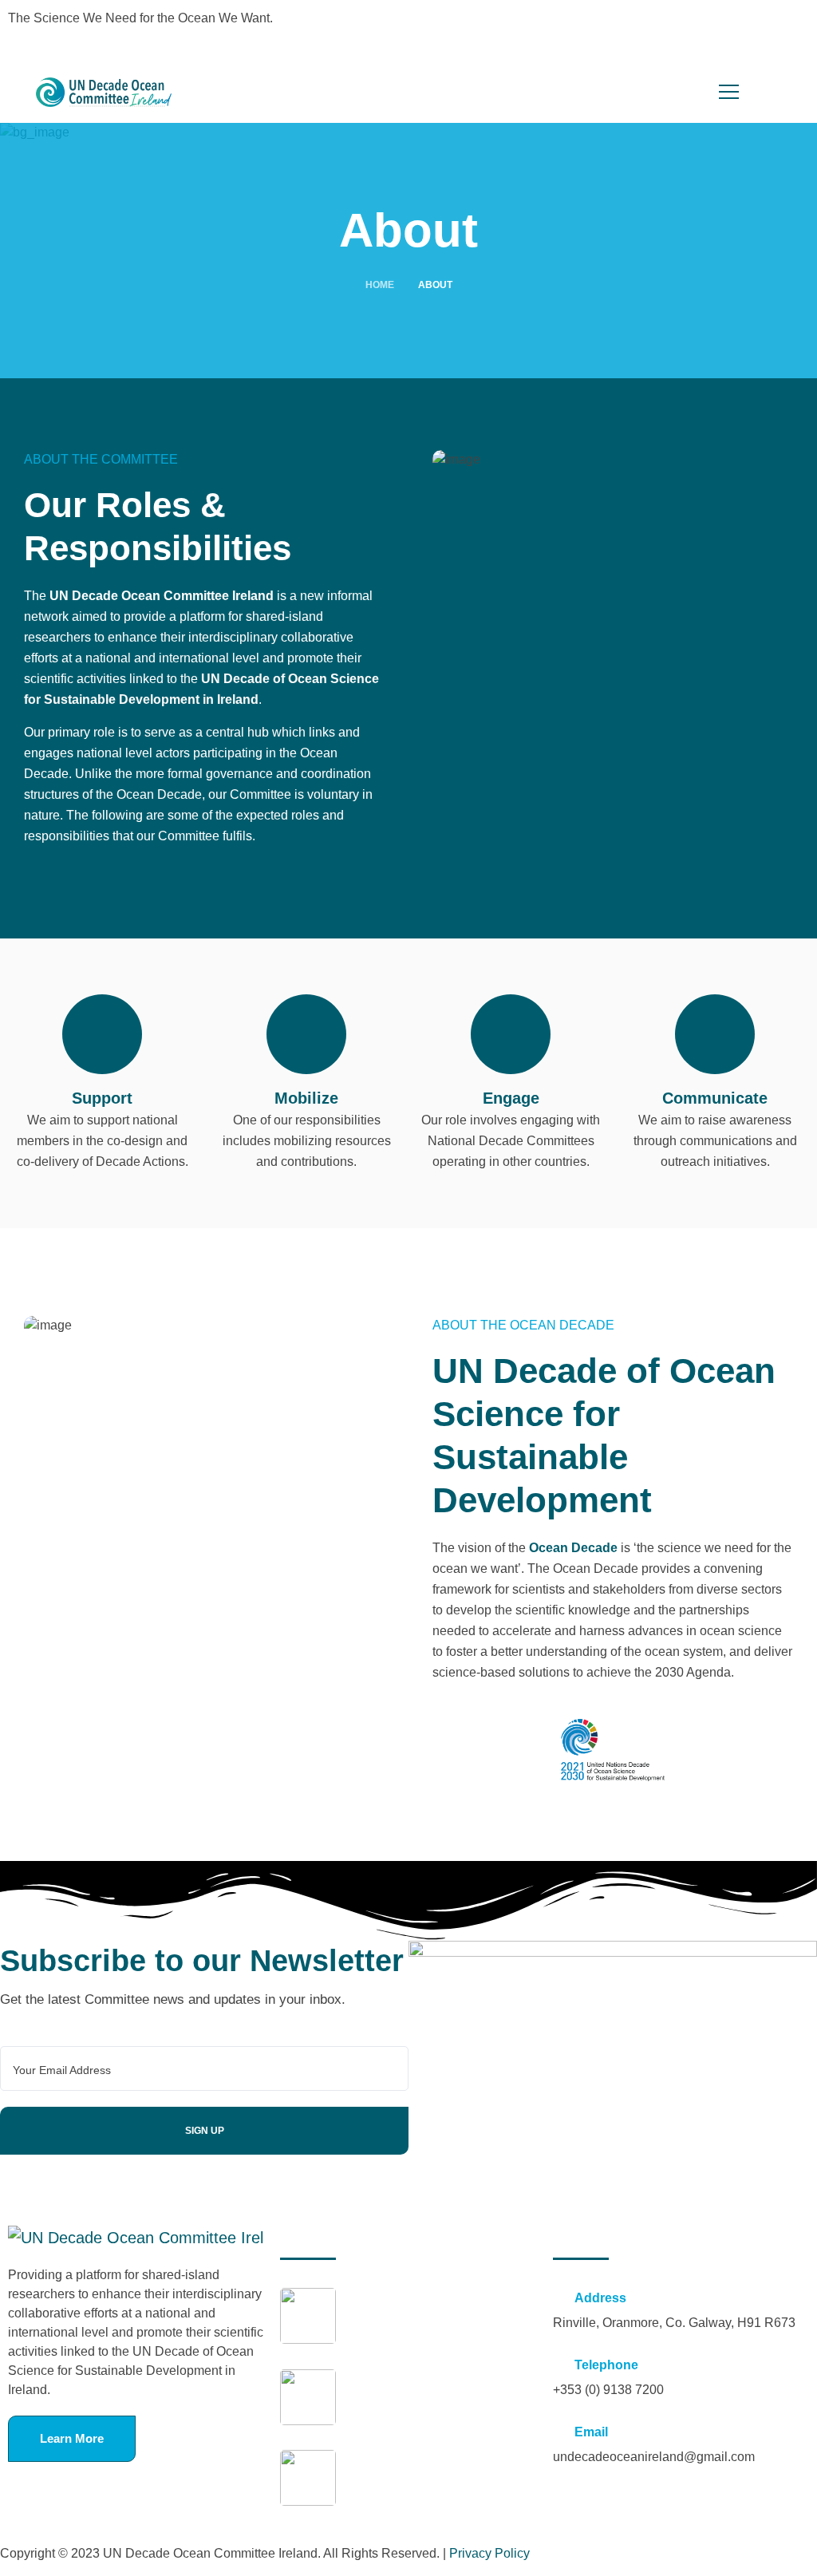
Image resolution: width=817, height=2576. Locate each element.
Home (380, 285)
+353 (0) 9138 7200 (608, 2390)
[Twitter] (436, 28)
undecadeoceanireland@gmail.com (654, 2457)
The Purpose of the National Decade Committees (425, 2409)
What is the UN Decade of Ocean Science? (438, 2490)
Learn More (72, 2438)
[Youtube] (523, 28)
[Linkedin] (480, 28)
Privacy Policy (489, 2553)
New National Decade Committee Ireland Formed (438, 2328)
